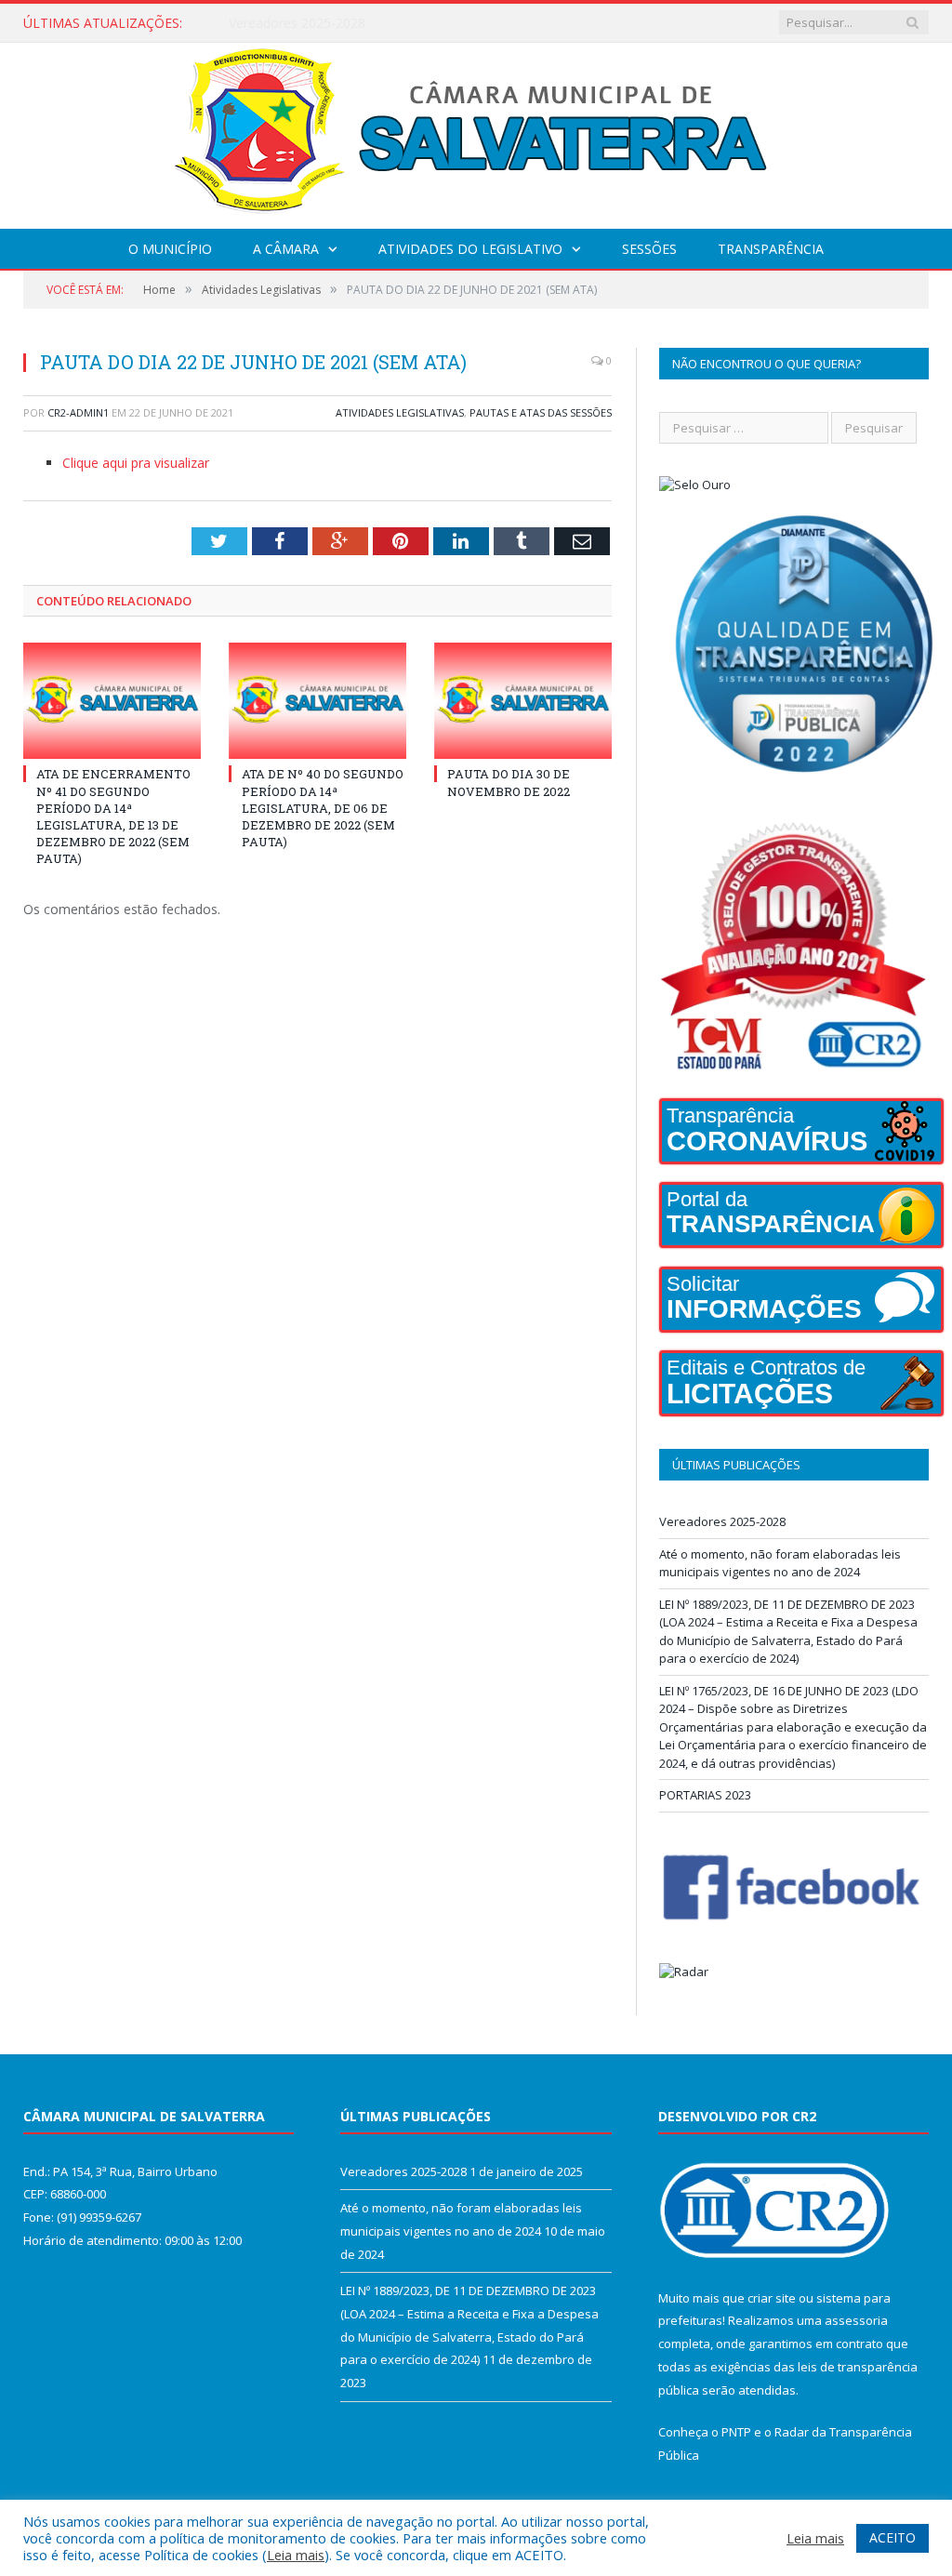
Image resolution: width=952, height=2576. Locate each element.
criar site (772, 2298)
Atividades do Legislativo (470, 249)
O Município (170, 249)
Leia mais (296, 2555)
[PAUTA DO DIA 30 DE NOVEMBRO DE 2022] (523, 701)
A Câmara (286, 249)
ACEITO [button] (892, 2537)
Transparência (771, 249)
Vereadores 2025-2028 (722, 1521)
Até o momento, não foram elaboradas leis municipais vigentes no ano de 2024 (419, 23)
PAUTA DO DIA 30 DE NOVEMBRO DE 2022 (509, 782)
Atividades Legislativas (400, 412)
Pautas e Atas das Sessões (541, 412)
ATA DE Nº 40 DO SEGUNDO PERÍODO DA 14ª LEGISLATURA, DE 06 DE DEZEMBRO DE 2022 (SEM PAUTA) (323, 808)
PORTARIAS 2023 (705, 1795)
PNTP (736, 2432)
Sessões (649, 249)
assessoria (856, 2320)
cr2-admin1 (78, 412)
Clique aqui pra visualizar (136, 463)
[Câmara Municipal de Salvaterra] (476, 132)
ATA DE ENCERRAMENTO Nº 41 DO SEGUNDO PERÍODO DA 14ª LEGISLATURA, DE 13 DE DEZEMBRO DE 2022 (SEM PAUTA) (113, 816)
